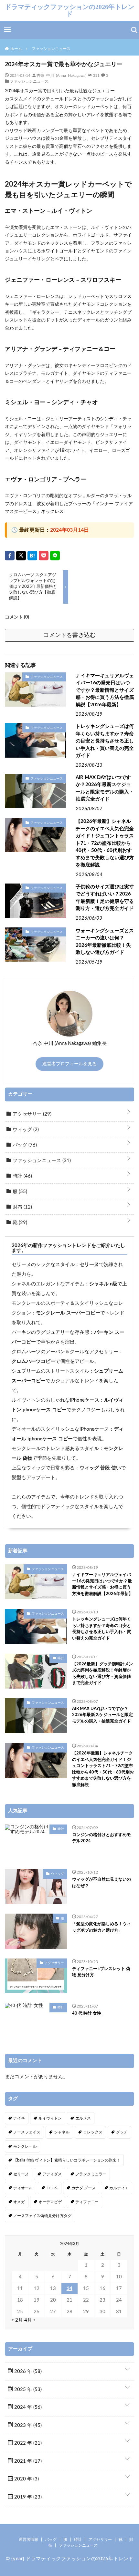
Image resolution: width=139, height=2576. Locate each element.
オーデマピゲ (50, 2202)
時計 (22, 1176)
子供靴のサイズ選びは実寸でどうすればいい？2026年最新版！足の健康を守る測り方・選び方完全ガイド (105, 898)
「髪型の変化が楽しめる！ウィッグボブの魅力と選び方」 (102, 1927)
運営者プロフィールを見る (69, 1064)
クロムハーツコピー (33, 1361)
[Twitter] (21, 556)
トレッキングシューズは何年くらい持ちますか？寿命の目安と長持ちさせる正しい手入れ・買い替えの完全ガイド (105, 741)
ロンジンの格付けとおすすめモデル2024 (102, 1838)
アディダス (52, 2174)
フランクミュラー (91, 2174)
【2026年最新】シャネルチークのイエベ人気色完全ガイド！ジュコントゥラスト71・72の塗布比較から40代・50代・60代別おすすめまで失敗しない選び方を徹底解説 (105, 843)
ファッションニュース (29, 81)
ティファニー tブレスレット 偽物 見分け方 (101, 1972)
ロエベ (52, 2188)
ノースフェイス (27, 2132)
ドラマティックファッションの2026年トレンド (69, 10)
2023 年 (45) (27, 2425)
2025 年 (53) (27, 2390)
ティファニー (87, 2202)
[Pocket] (44, 556)
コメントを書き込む (69, 635)
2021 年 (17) (27, 2461)
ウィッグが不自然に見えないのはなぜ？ (102, 1883)
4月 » (30, 2320)
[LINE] (55, 556)
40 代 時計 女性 (87, 2014)
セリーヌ (89, 1265)
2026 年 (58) (27, 2372)
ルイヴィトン (50, 2118)
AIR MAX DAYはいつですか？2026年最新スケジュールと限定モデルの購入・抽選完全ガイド (105, 788)
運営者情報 (28, 2540)
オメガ (19, 2202)
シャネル (62, 2132)
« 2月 (17, 2320)
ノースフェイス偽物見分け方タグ (42, 2216)
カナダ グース (84, 2188)
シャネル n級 (103, 1284)
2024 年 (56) (27, 2407)
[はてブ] (32, 556)
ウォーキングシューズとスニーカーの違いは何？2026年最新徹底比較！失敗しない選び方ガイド (105, 942)
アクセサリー (31, 1114)
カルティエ (119, 2188)
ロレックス (93, 2132)
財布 (22, 1207)
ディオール (23, 2188)
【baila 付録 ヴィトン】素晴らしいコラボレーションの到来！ (67, 2160)
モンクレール (25, 2146)
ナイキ (19, 2118)
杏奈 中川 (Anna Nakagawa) (61, 75)
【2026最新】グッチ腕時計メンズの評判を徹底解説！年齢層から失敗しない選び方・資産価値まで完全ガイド (102, 1674)
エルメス (83, 2118)
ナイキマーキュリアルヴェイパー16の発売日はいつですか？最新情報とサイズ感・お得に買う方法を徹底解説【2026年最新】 (105, 690)
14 (69, 2289)
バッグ (24, 1145)
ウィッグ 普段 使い (100, 1468)
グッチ (122, 2132)
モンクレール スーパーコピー (68, 1313)
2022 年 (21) (27, 2443)
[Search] (134, 30)
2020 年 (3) (26, 2479)
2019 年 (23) (27, 2497)
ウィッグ (25, 1130)
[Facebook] (10, 556)
